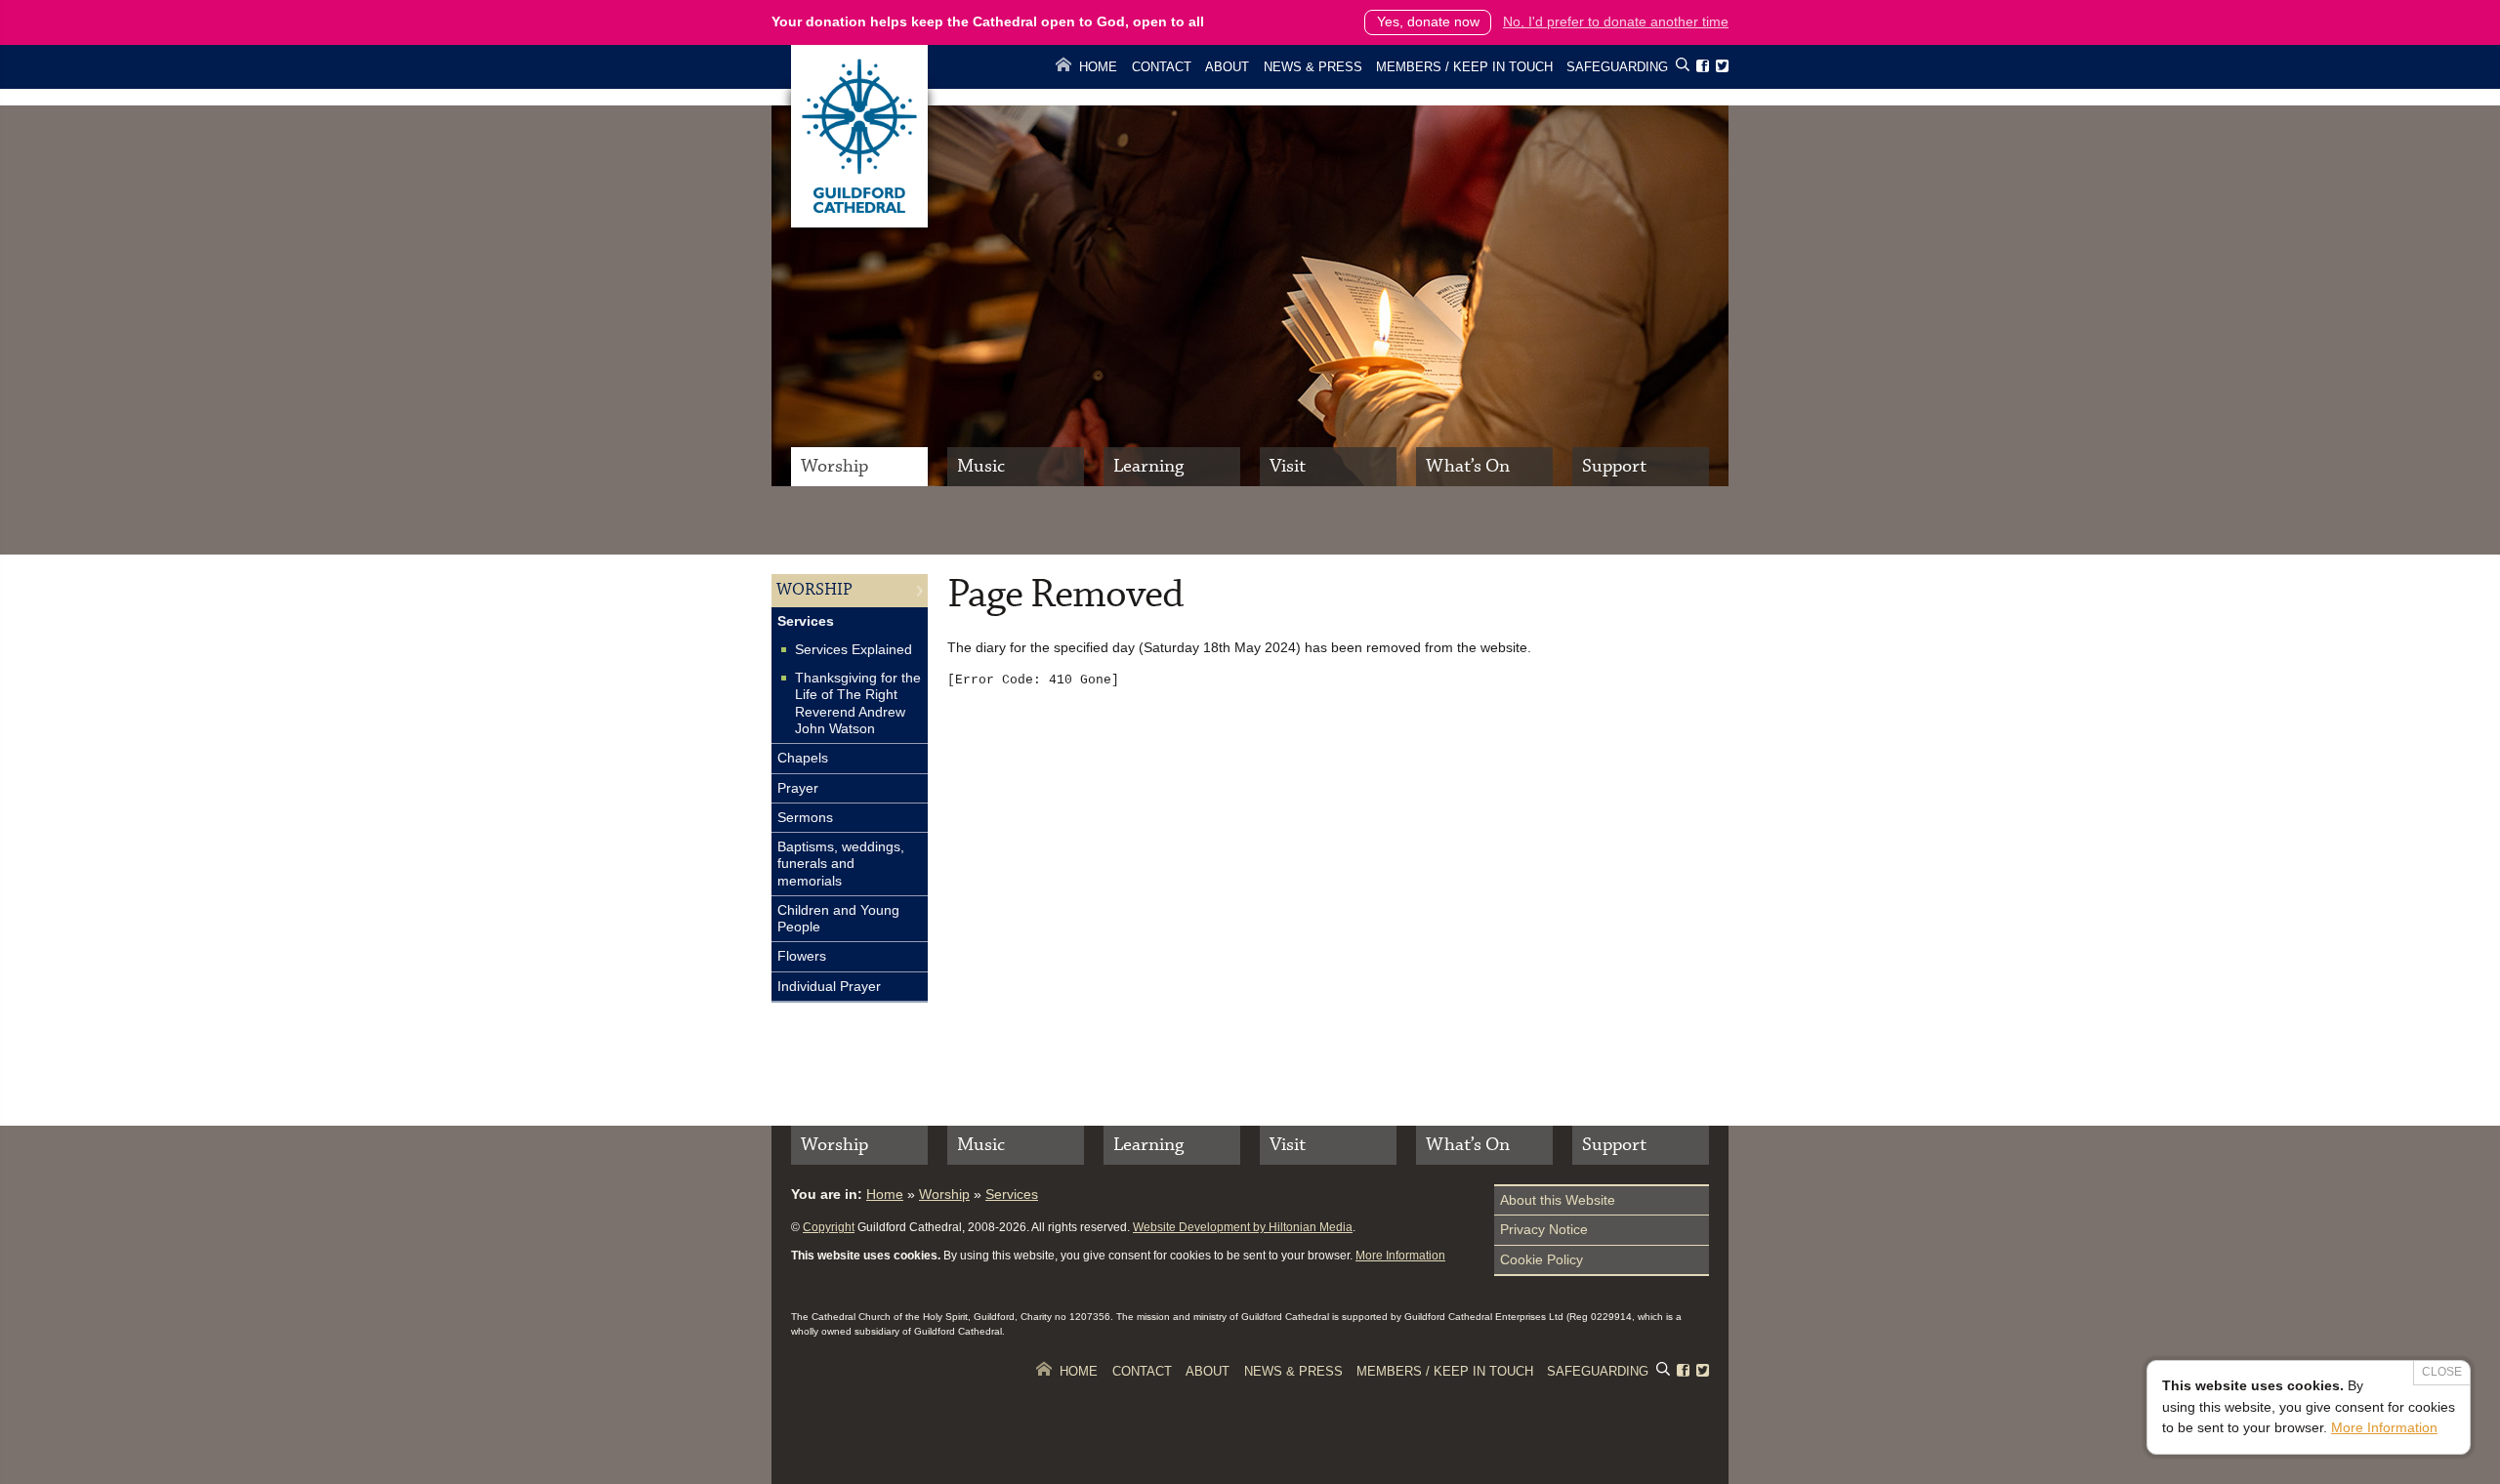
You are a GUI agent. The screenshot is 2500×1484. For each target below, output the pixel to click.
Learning (1148, 466)
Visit (1288, 466)
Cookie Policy (1542, 1259)
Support (1614, 466)
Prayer (798, 788)
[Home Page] (859, 223)
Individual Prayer (829, 986)
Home (1098, 67)
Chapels (803, 758)
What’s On (1468, 466)
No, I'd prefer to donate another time (1616, 21)
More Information (1400, 1256)
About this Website (1558, 1200)
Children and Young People (838, 918)
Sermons (805, 817)
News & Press (1313, 67)
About (1227, 67)
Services (806, 621)
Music (981, 466)
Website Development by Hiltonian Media (1243, 1227)
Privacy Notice (1544, 1229)
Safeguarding (1617, 67)
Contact (1162, 67)
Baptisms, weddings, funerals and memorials (841, 864)
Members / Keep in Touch (1464, 67)
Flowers (802, 956)
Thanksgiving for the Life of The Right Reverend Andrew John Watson (858, 703)
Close (2442, 1372)
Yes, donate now (1428, 21)
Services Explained (854, 649)
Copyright (829, 1227)
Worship (834, 466)
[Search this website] (1683, 68)
